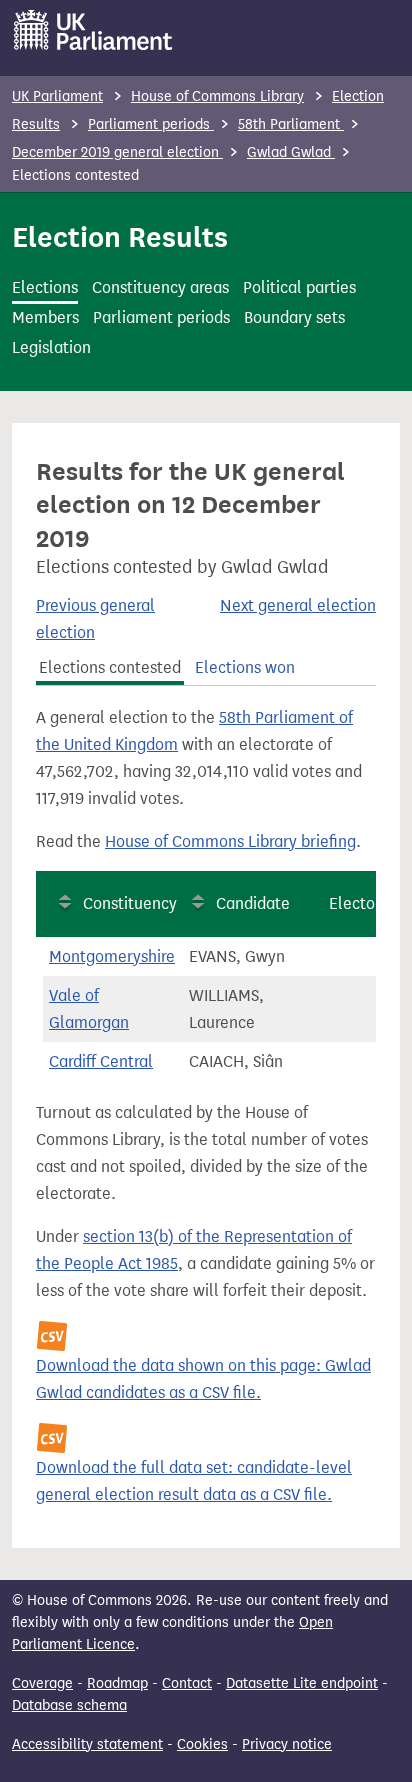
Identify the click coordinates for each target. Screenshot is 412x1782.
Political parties (299, 287)
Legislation (51, 347)
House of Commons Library (217, 96)
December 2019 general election (117, 152)
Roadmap (117, 1683)
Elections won (245, 667)
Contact (187, 1683)
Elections (45, 287)
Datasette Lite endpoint (302, 1683)
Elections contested (110, 667)
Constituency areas (160, 287)
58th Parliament (291, 124)
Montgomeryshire (112, 956)
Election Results (120, 237)
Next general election (298, 605)
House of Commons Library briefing (230, 841)
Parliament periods (151, 124)
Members (45, 317)
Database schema (69, 1705)
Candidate (253, 903)
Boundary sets (294, 317)
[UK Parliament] (93, 30)
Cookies (202, 1744)
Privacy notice (287, 1744)
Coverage (42, 1683)
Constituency (130, 903)
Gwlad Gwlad (291, 152)
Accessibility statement (87, 1744)
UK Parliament (57, 96)
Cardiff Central (101, 1061)
